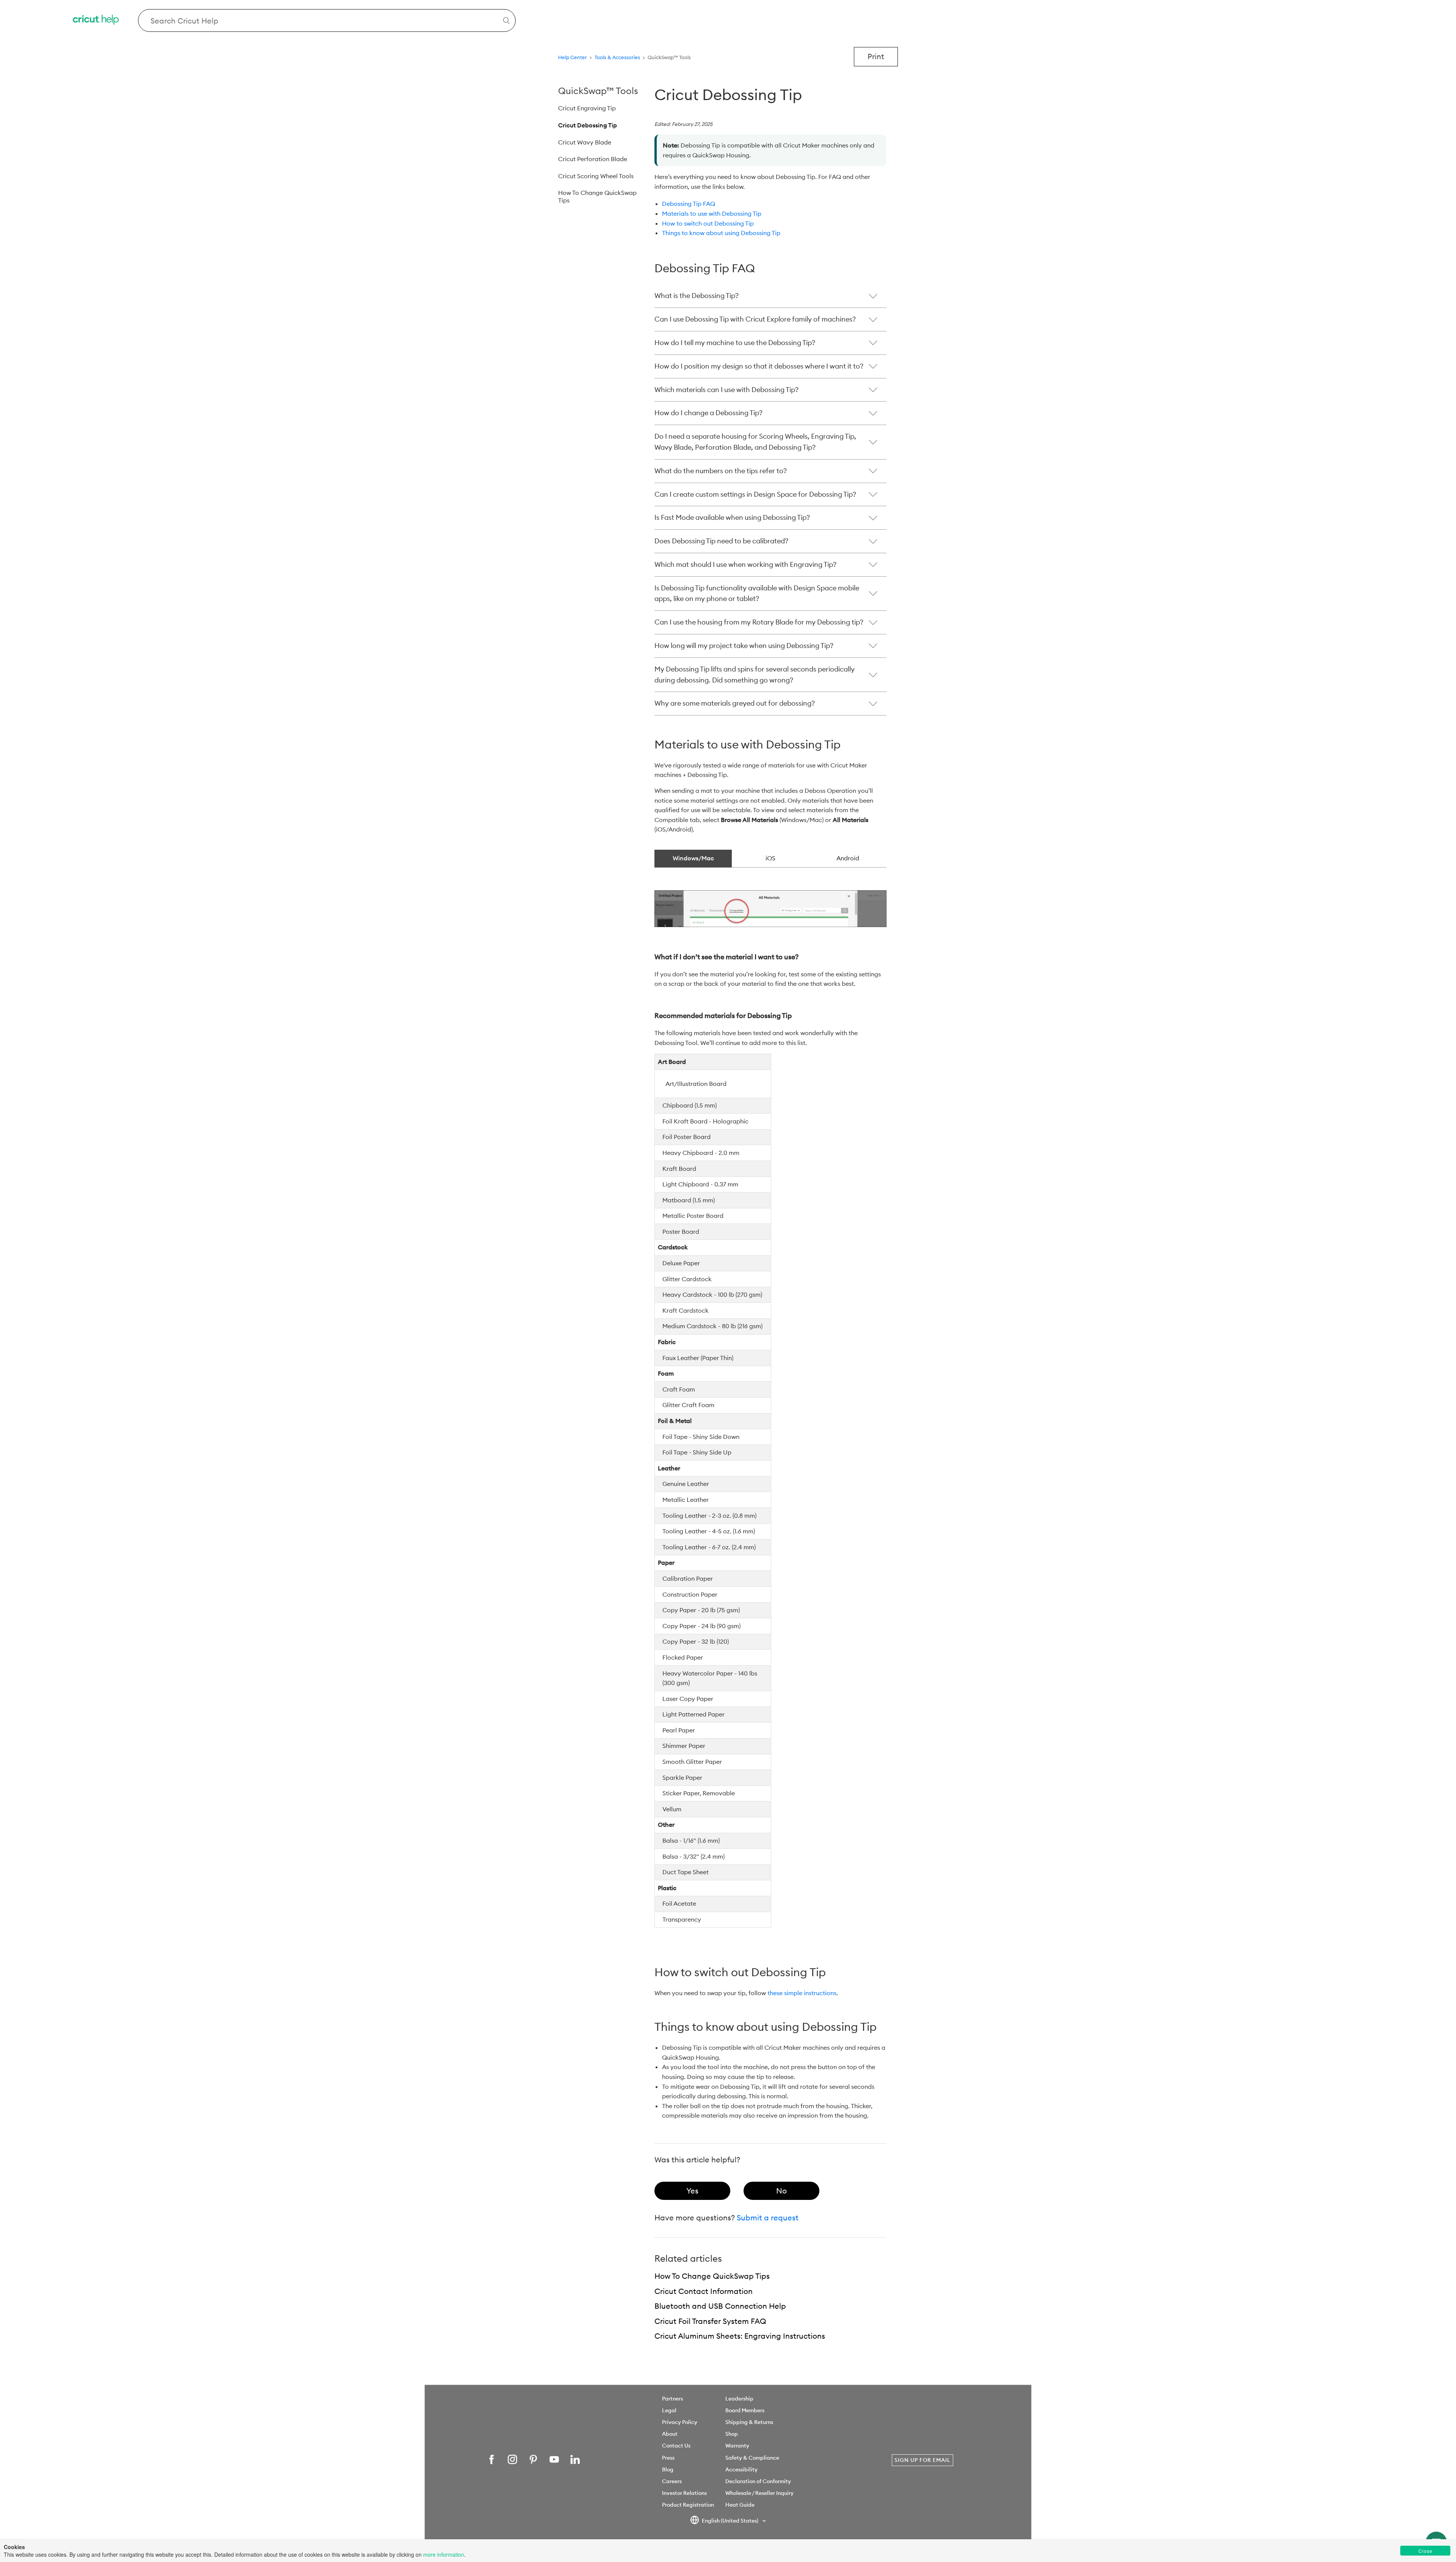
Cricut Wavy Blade (585, 142)
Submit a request (768, 2218)
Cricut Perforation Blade (593, 159)
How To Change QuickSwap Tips (597, 196)
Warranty (737, 2446)
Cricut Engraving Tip (587, 108)
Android (848, 858)
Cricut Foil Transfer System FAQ (710, 2321)
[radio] (692, 2191)
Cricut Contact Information (704, 2291)
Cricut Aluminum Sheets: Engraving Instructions (740, 2336)
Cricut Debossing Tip (588, 125)
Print (876, 56)
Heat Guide (740, 2505)
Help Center (573, 57)
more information (444, 2554)
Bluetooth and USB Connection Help (720, 2306)
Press (668, 2458)
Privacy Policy (680, 2422)
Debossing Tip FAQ (689, 204)
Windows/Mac (693, 858)
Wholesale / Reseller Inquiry (759, 2493)
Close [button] (1425, 2551)
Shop (732, 2434)
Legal (669, 2410)
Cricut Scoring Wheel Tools (596, 176)
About (670, 2434)
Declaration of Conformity (758, 2481)
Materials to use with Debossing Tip (712, 213)
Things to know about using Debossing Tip (721, 233)
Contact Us (676, 2446)
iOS (770, 858)
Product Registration (688, 2505)
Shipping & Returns (749, 2422)
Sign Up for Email (923, 2460)
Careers (672, 2481)
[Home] (96, 21)
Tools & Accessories (617, 57)
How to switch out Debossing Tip (708, 223)
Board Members (745, 2410)
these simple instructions (802, 1993)
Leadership (739, 2399)
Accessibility (741, 2469)
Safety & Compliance (752, 2458)
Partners (672, 2399)
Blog (668, 2469)
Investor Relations (684, 2493)
